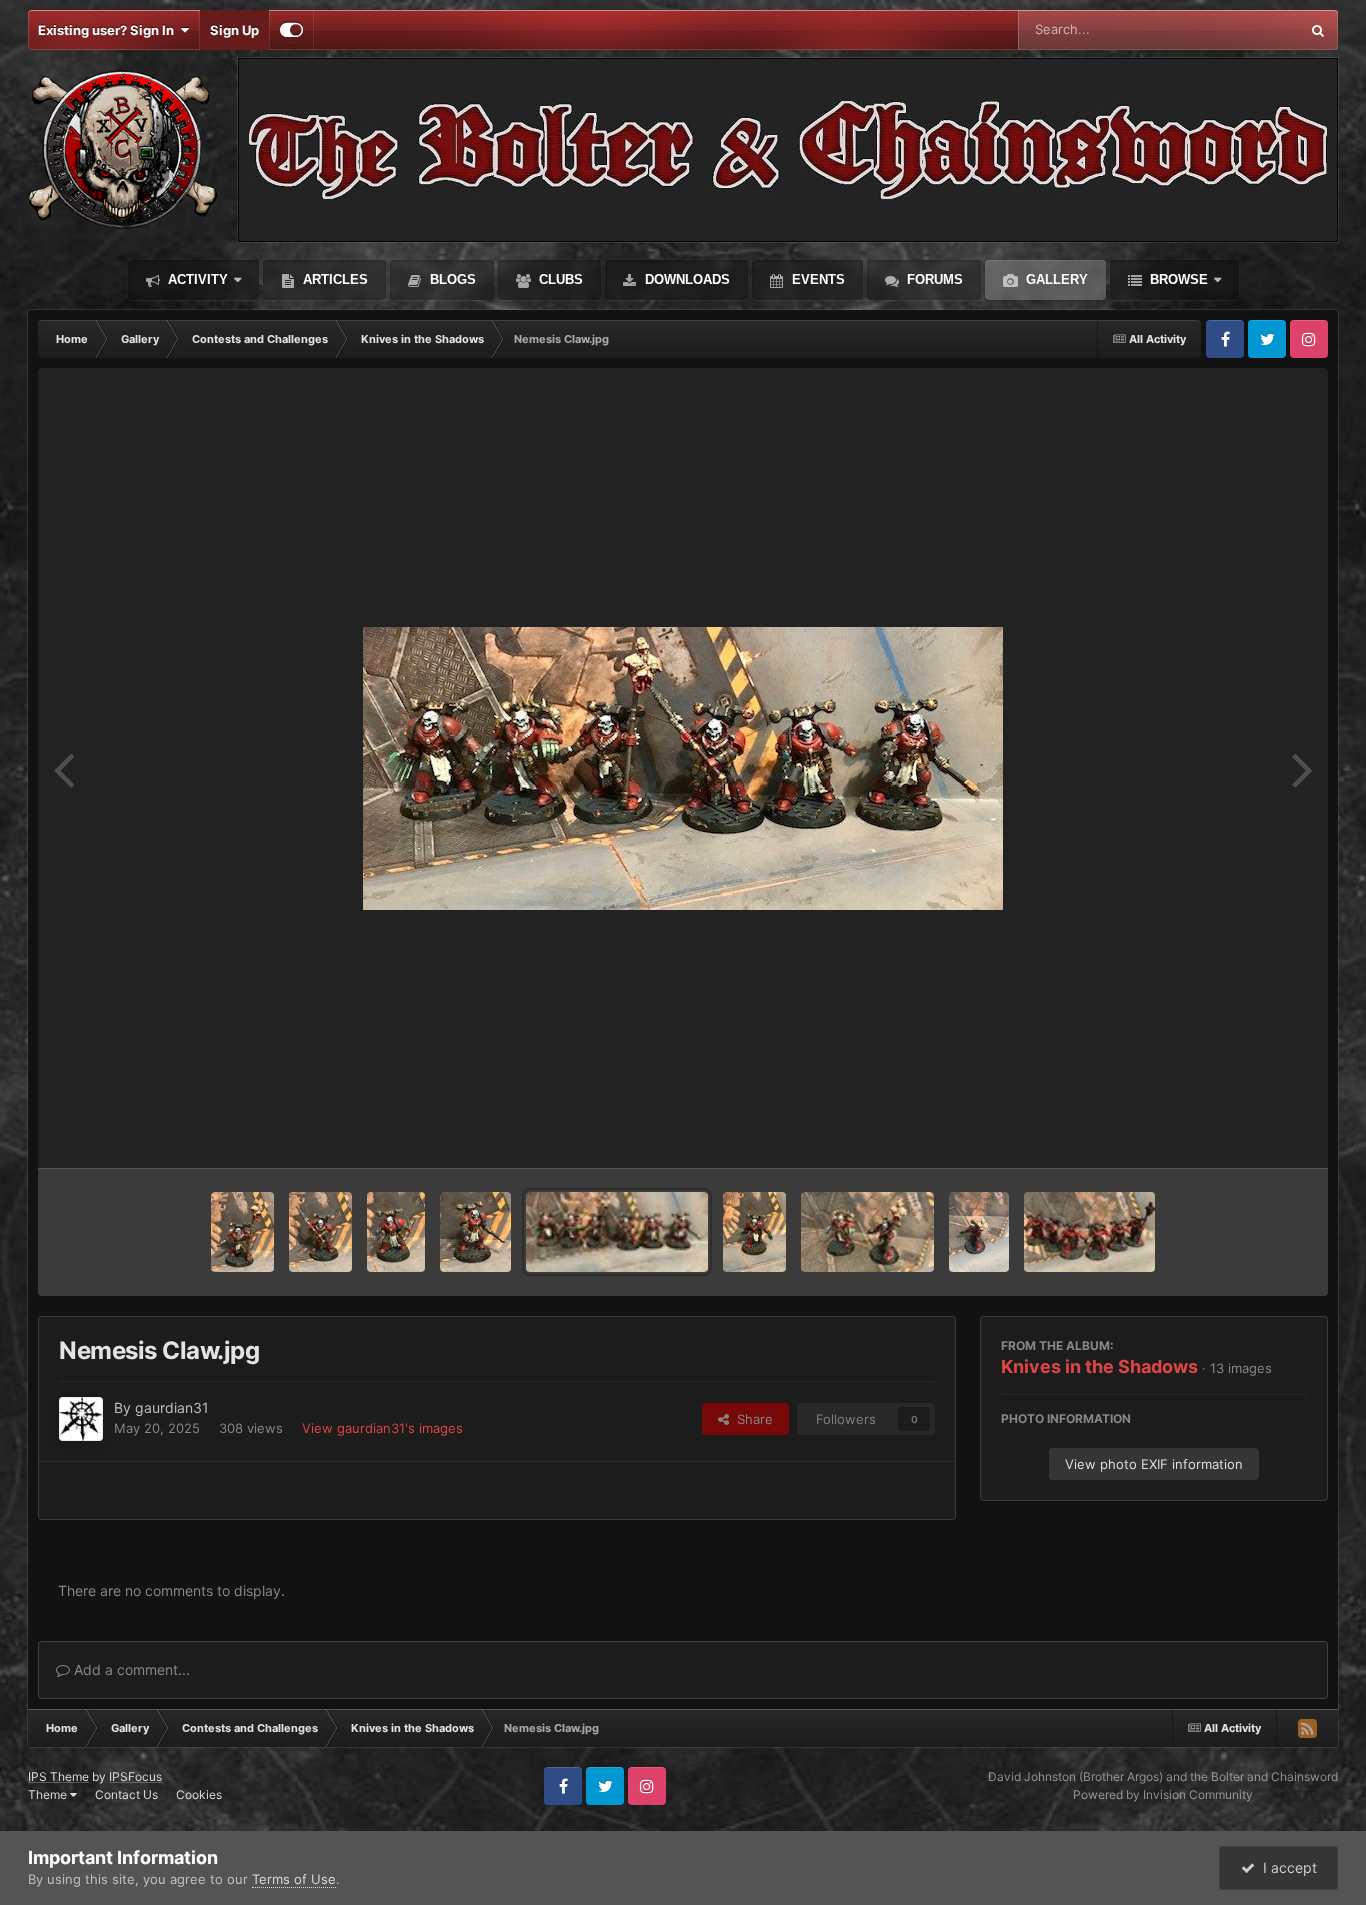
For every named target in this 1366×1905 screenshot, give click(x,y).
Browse (1177, 279)
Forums (933, 279)
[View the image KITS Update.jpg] (1089, 1232)
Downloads (685, 279)
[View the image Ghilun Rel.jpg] (320, 1232)
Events (816, 279)
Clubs (559, 279)
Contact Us (126, 1794)
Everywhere (1237, 29)
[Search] (1318, 30)
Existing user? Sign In (109, 30)
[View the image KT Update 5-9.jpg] (867, 1232)
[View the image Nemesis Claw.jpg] (617, 1232)
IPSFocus (135, 1776)
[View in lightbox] (683, 768)
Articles (333, 279)
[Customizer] (291, 30)
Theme (49, 1794)
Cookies (199, 1794)
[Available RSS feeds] (1307, 1728)
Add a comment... (130, 1669)
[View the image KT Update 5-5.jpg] (979, 1232)
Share (751, 1419)
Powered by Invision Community (1163, 1794)
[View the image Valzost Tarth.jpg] (475, 1232)
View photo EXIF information (1154, 1464)
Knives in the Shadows (1099, 1366)
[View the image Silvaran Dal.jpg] (242, 1232)
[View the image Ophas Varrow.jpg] (396, 1232)
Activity (196, 279)
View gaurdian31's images (382, 1428)
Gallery (1055, 279)
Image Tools (1246, 1132)
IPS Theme (58, 1776)
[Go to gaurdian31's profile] (81, 1419)
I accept (1286, 1867)
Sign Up (234, 30)
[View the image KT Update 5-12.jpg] (754, 1232)
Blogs (451, 279)
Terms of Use (294, 1879)
